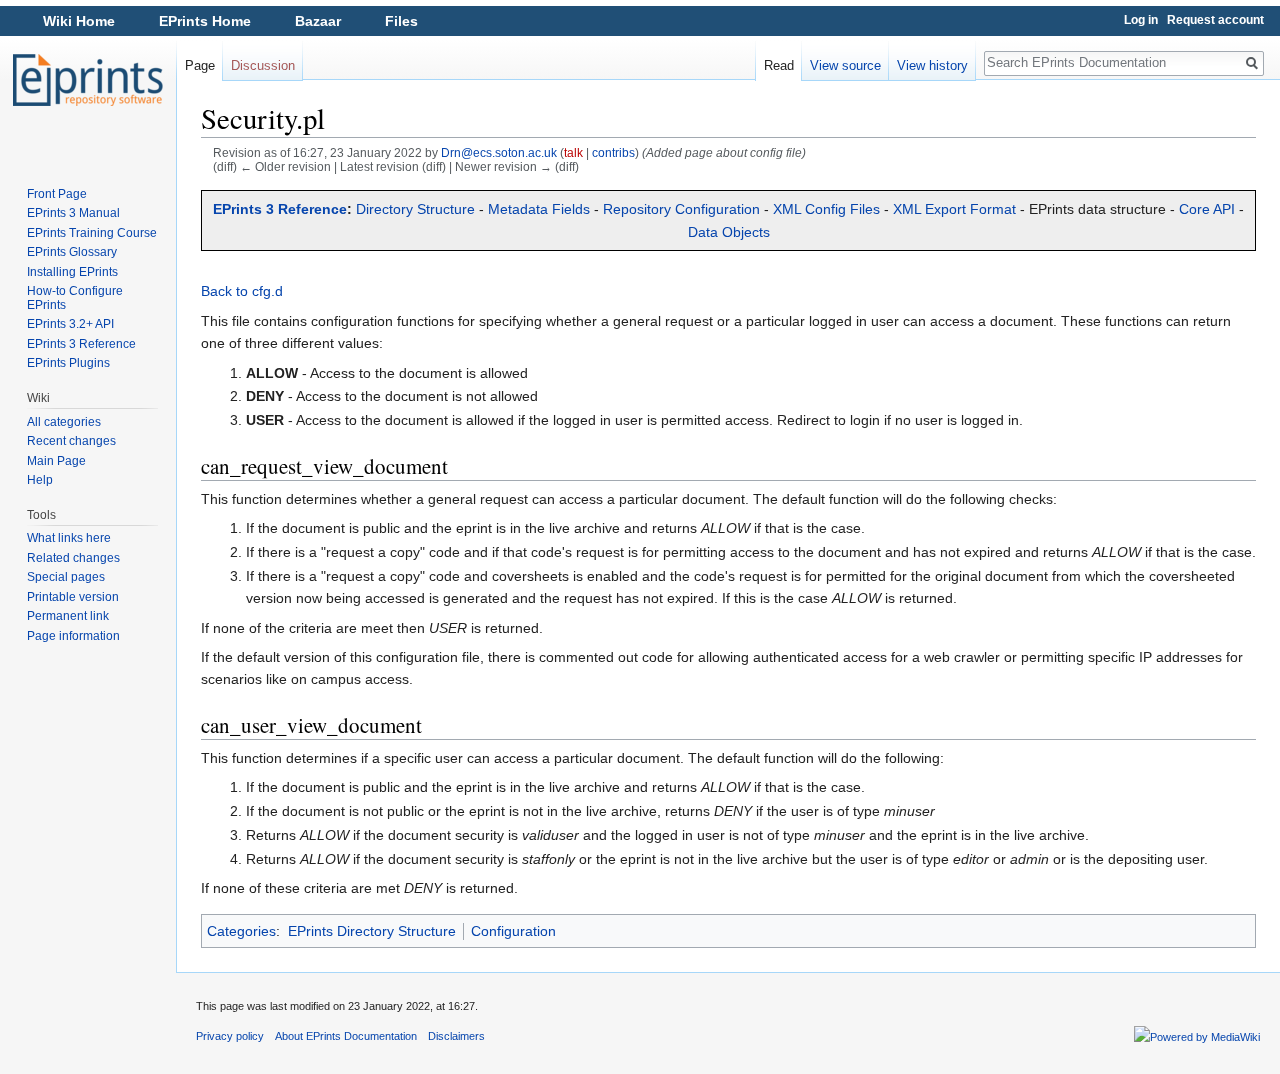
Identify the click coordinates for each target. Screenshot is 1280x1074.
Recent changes (71, 441)
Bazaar (318, 21)
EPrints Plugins (68, 363)
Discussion (263, 65)
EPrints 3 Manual (73, 213)
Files (401, 21)
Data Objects (729, 232)
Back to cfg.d (242, 291)
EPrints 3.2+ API (70, 324)
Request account (1215, 20)
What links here (69, 538)
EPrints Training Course (92, 233)
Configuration (513, 931)
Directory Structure (415, 209)
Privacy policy (230, 1036)
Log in (1141, 20)
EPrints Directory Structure (372, 931)
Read (779, 65)
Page (200, 65)
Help (40, 480)
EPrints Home (205, 21)
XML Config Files (826, 209)
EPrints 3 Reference (280, 209)
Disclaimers (456, 1036)
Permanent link (68, 616)
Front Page (57, 194)
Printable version (73, 597)
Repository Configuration (681, 209)
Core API (1207, 209)
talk (573, 152)
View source (845, 65)
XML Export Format (954, 209)
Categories (241, 931)
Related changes (73, 558)
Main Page (56, 461)
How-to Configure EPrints (75, 298)
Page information (73, 636)
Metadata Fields (539, 209)
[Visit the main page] (88, 80)
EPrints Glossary (72, 252)
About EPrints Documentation (346, 1036)
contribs (613, 152)
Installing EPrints (72, 272)
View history (932, 65)
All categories (64, 422)
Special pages (66, 577)
